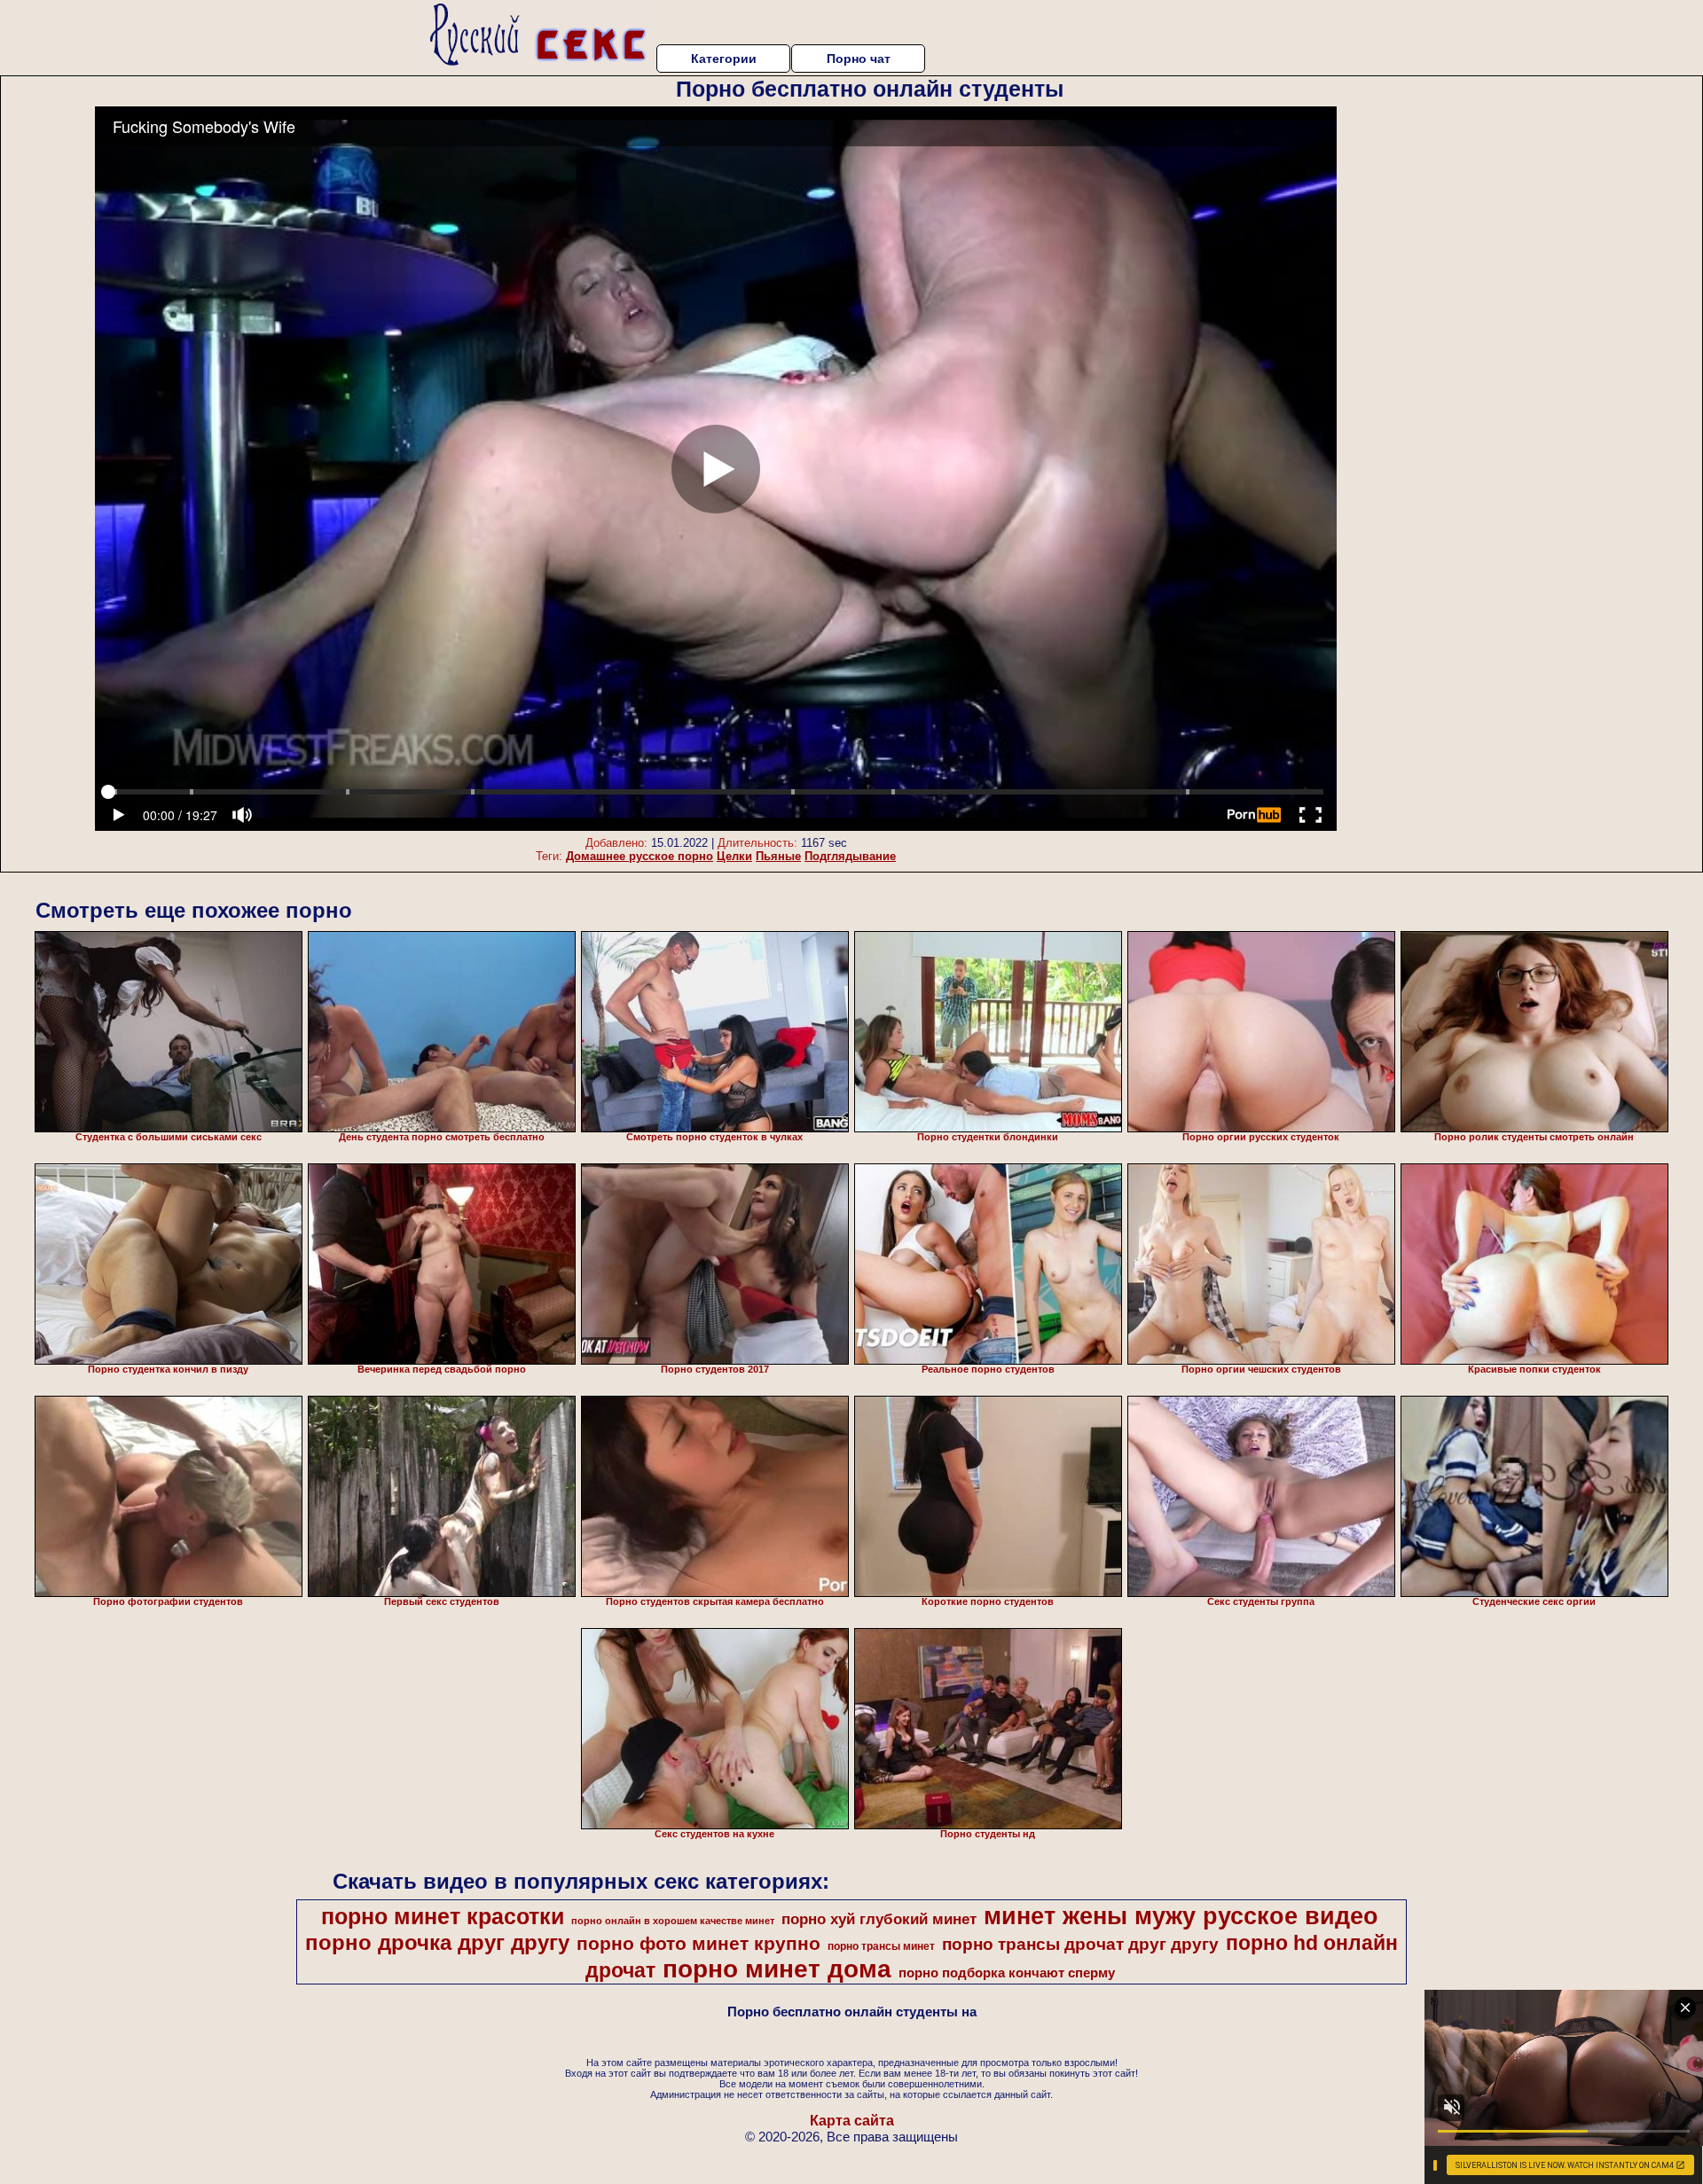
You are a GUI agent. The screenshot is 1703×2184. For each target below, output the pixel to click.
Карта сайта (852, 2121)
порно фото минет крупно (698, 1944)
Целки (734, 856)
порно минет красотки (443, 1916)
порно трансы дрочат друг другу (1080, 1944)
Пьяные (778, 856)
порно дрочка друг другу (437, 1942)
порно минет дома (777, 1969)
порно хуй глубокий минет (879, 1919)
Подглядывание (850, 856)
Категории (724, 59)
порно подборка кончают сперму (1007, 1973)
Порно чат (859, 59)
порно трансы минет (881, 1946)
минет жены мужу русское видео (1181, 1916)
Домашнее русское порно (640, 856)
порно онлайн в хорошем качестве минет (673, 1921)
